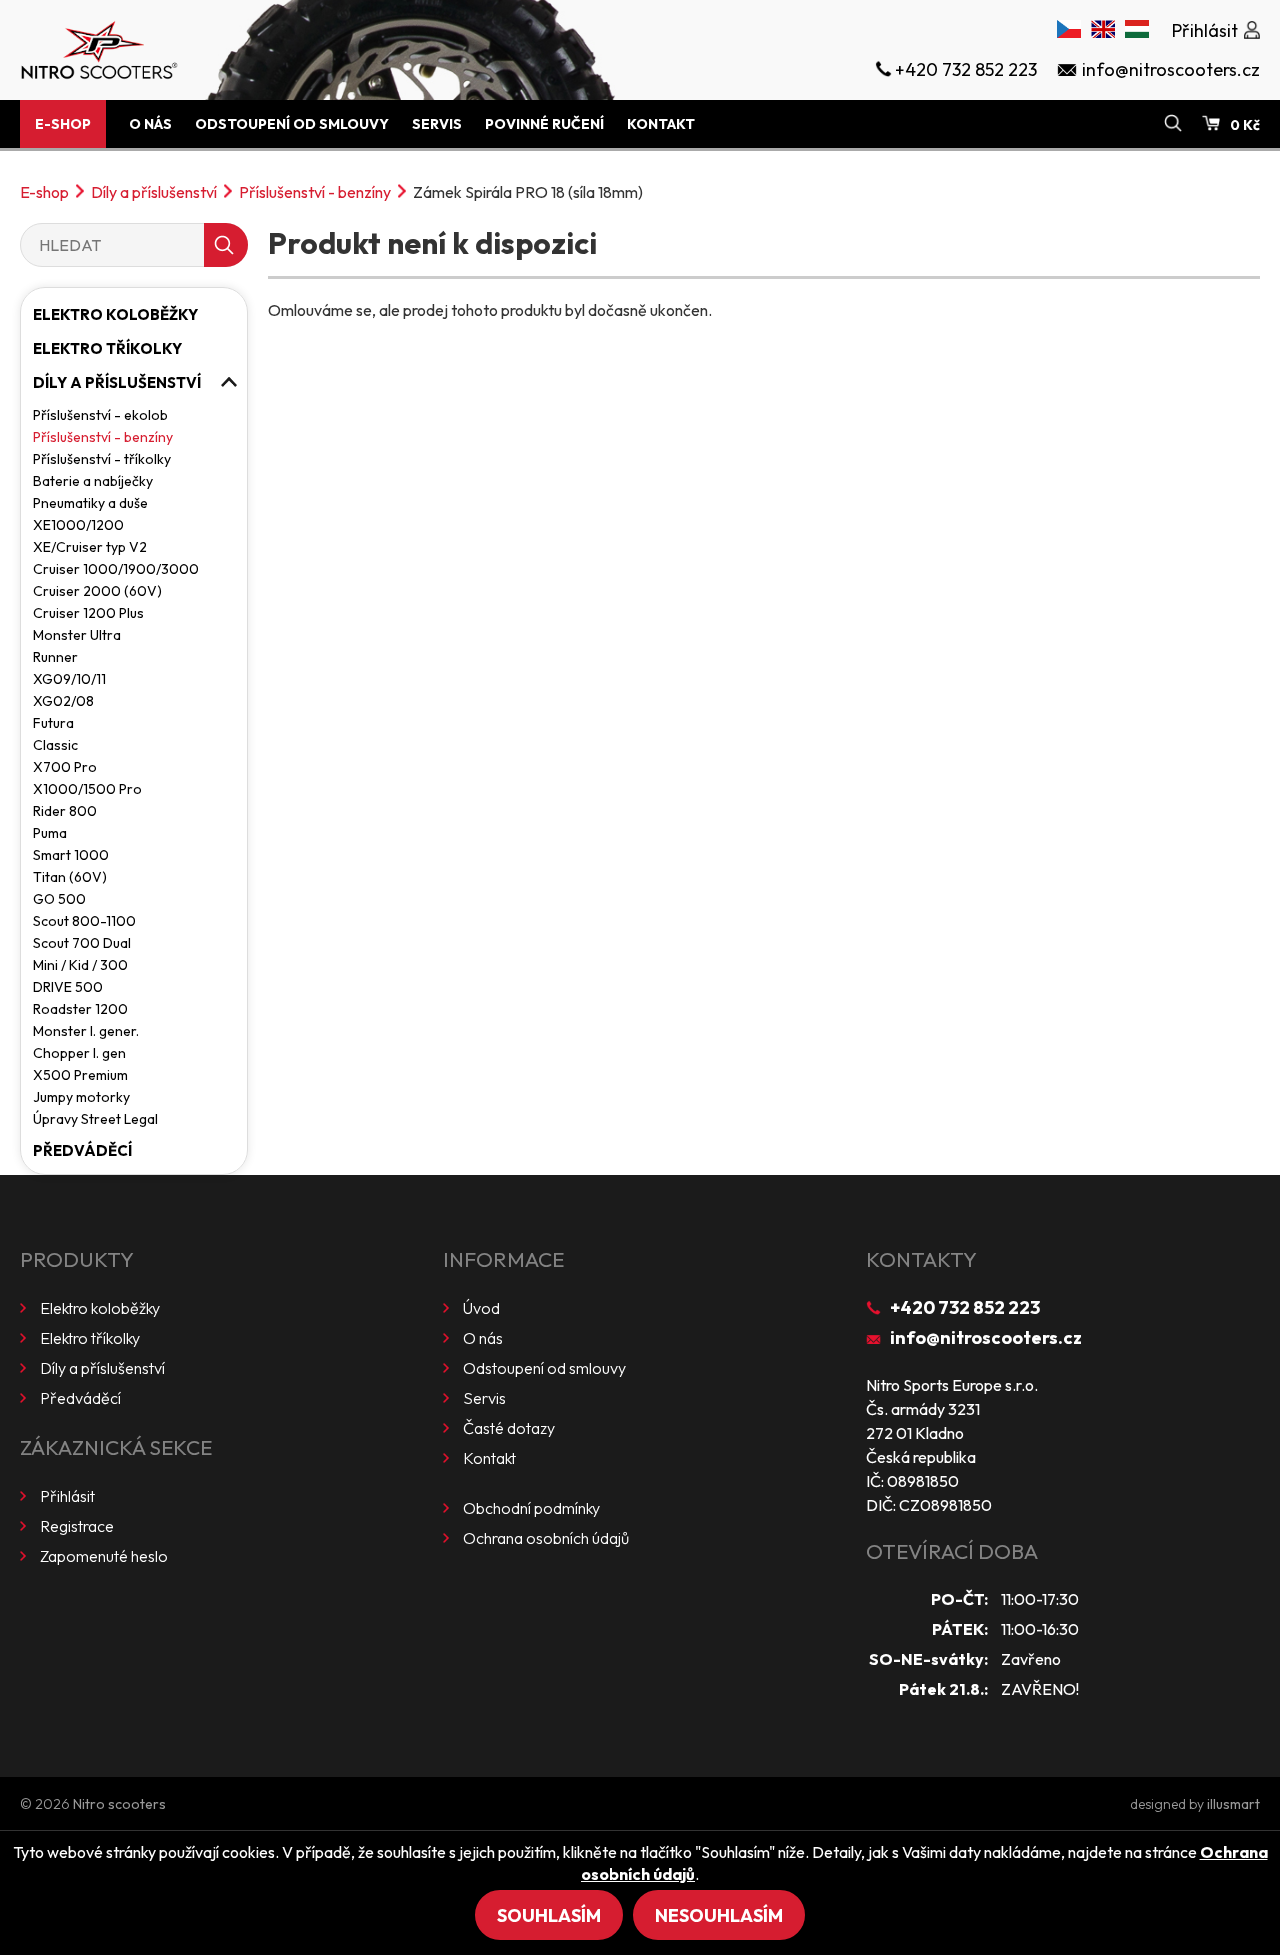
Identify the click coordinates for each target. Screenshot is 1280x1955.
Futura (53, 723)
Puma (50, 833)
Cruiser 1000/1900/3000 (116, 569)
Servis (437, 124)
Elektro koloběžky (115, 314)
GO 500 (59, 899)
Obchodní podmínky (531, 1508)
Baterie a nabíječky (93, 481)
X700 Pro (65, 767)
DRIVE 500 (68, 987)
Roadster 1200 (80, 1009)
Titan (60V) (70, 877)
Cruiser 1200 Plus (88, 613)
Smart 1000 (71, 855)
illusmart (1233, 1804)
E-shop (63, 124)
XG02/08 (63, 701)
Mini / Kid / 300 (80, 965)
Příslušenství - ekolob (100, 415)
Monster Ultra (77, 635)
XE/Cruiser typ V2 (90, 547)
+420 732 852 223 (965, 1307)
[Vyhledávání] (1173, 124)
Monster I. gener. (86, 1031)
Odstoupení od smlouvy (292, 124)
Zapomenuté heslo (104, 1556)
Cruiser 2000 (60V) (97, 591)
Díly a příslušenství (154, 192)
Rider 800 (65, 811)
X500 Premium (80, 1075)
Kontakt (661, 124)
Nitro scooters (119, 1804)
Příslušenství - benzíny (315, 192)
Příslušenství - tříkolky (102, 459)
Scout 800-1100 (84, 921)
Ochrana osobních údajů (546, 1538)
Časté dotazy (509, 1428)
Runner (55, 657)
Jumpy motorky (81, 1097)
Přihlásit (67, 1496)
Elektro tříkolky (107, 348)
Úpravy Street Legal (95, 1119)
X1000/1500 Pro (87, 789)
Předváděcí (82, 1150)
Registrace (77, 1526)
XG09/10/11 (69, 679)
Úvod (481, 1308)
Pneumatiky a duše (90, 503)
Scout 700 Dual (82, 943)
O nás (150, 124)
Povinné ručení (544, 124)
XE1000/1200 (78, 525)
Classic (55, 745)
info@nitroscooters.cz (986, 1337)
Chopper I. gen (79, 1053)
